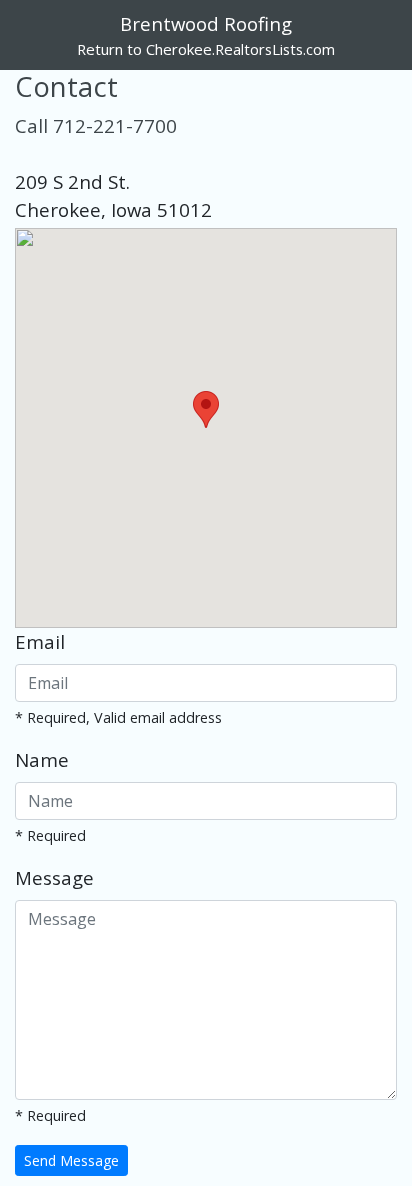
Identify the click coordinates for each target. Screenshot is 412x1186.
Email (40, 641)
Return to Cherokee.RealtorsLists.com (206, 49)
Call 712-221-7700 (96, 125)
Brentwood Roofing (206, 23)
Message (54, 877)
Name (42, 759)
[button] (206, 409)
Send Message (71, 1160)
